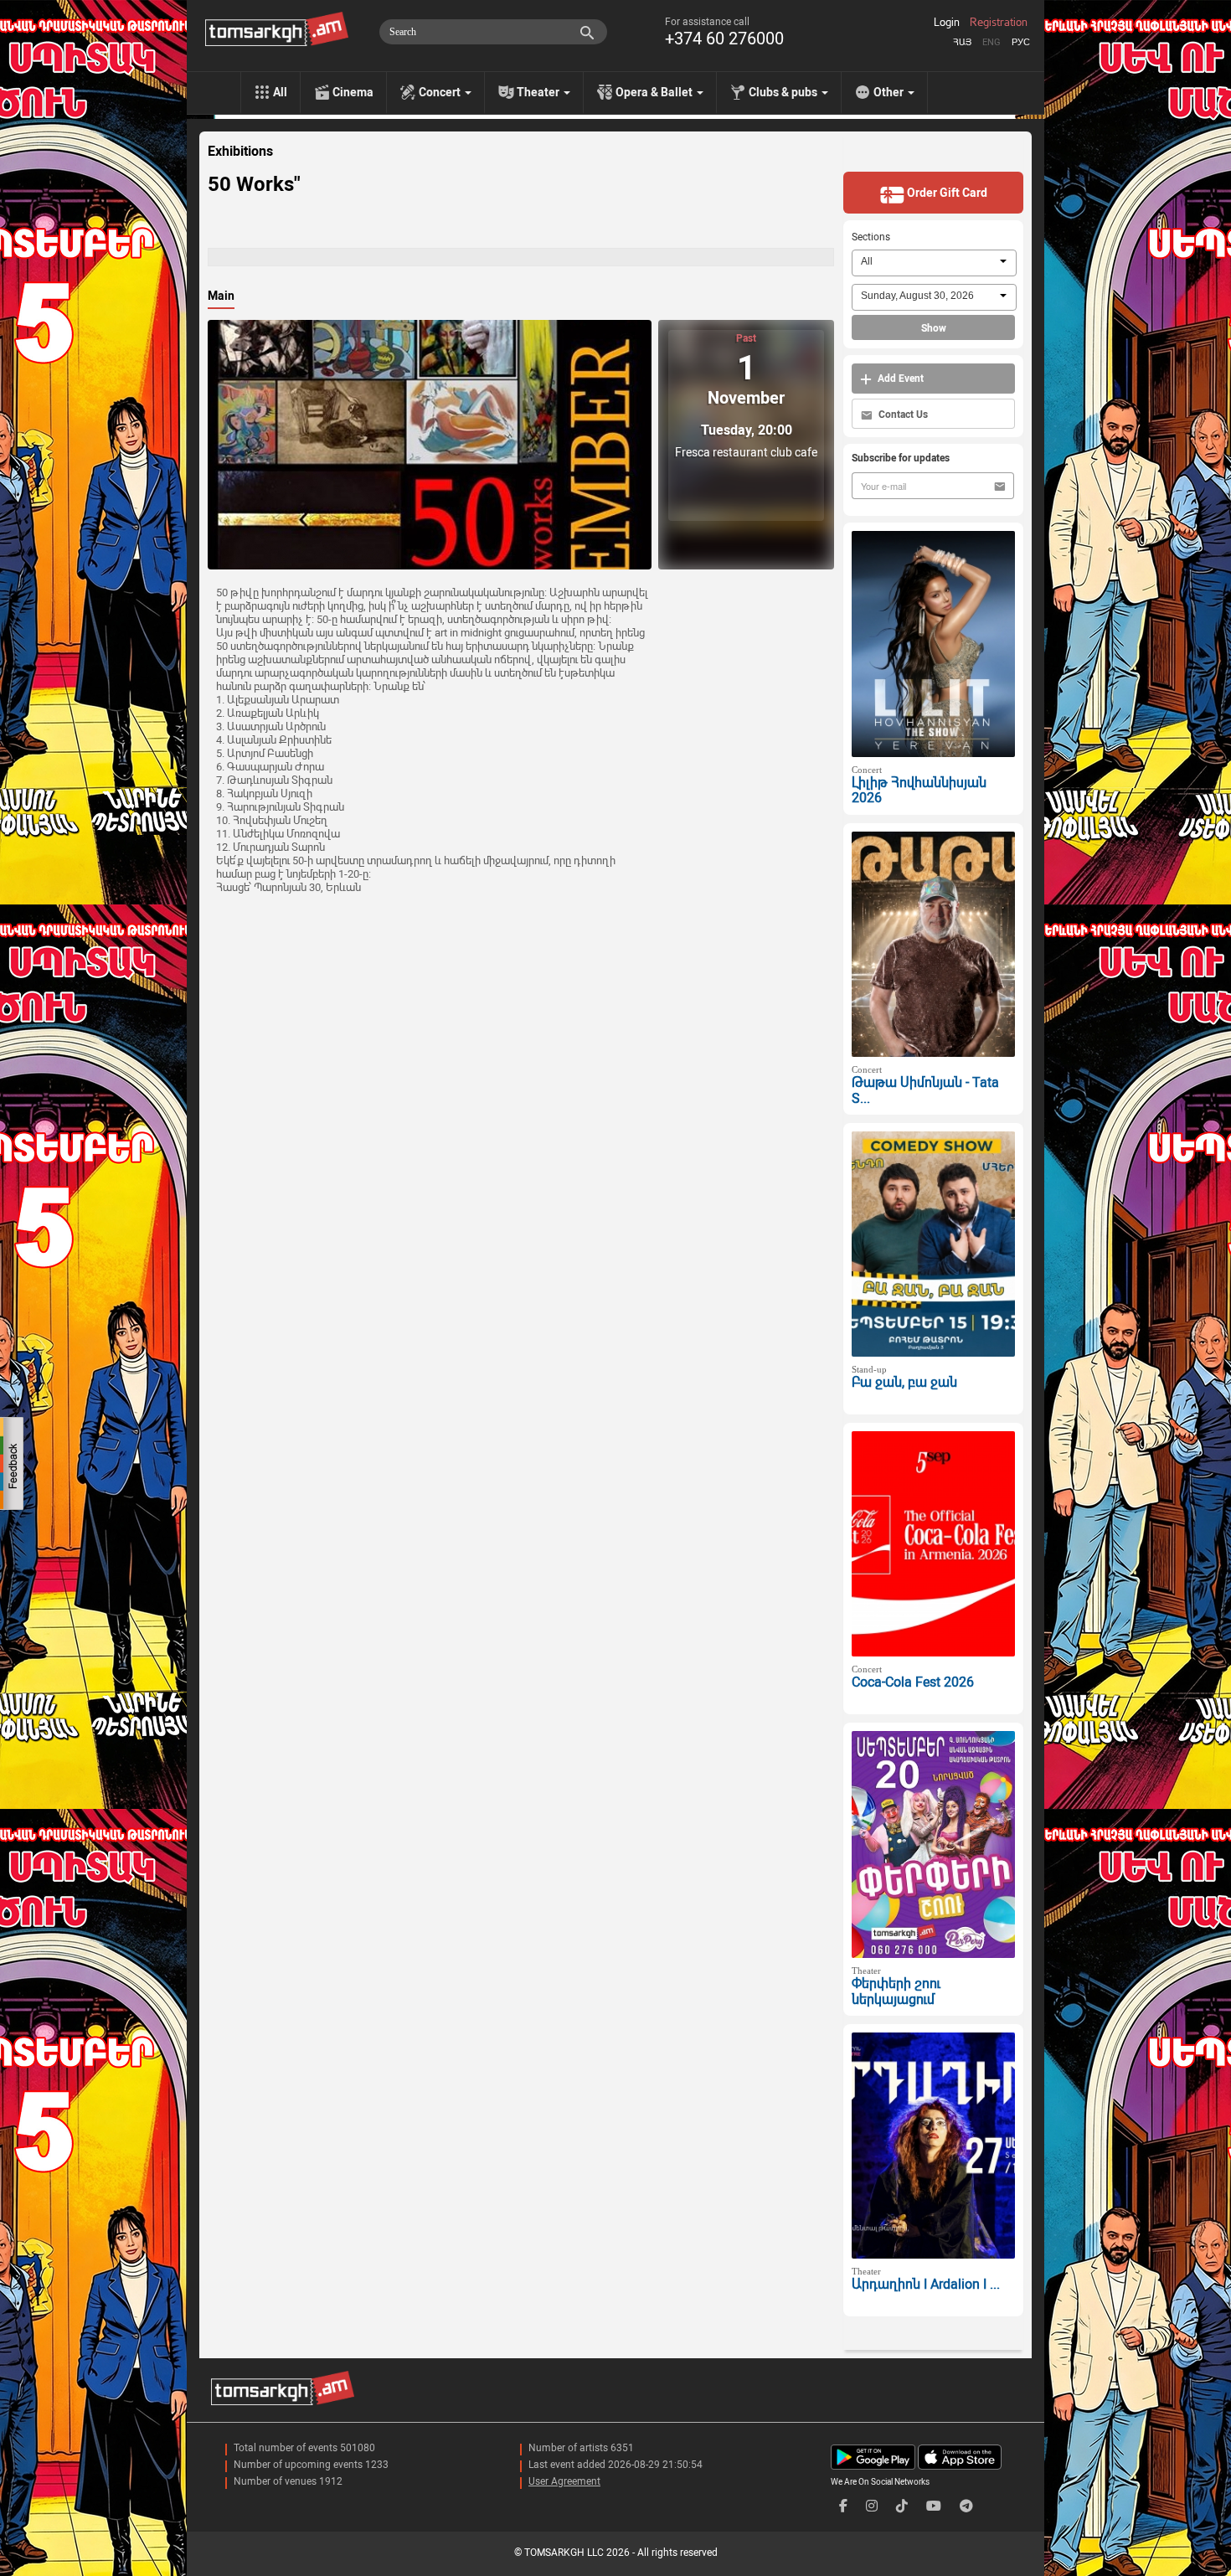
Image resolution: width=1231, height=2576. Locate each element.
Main (221, 296)
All (280, 92)
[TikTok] (902, 2506)
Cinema (353, 92)
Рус (1021, 42)
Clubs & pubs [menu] (784, 92)
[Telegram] (966, 2506)
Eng (991, 42)
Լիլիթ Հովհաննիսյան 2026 (919, 791)
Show (934, 328)
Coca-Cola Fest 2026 (913, 1682)
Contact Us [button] (902, 415)
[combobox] (934, 263)
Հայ (962, 42)
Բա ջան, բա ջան (904, 1382)
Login (947, 23)
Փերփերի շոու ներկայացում (896, 1991)
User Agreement (564, 2481)
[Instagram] (872, 2506)
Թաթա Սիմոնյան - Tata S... (925, 1090)
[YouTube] (934, 2506)
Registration (999, 23)
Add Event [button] (899, 379)
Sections (871, 237)
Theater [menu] (539, 92)
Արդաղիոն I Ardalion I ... (926, 2284)
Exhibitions (240, 152)
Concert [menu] (441, 92)
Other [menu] (890, 92)
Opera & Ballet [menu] (655, 92)
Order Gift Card (946, 193)
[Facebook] (843, 2506)
